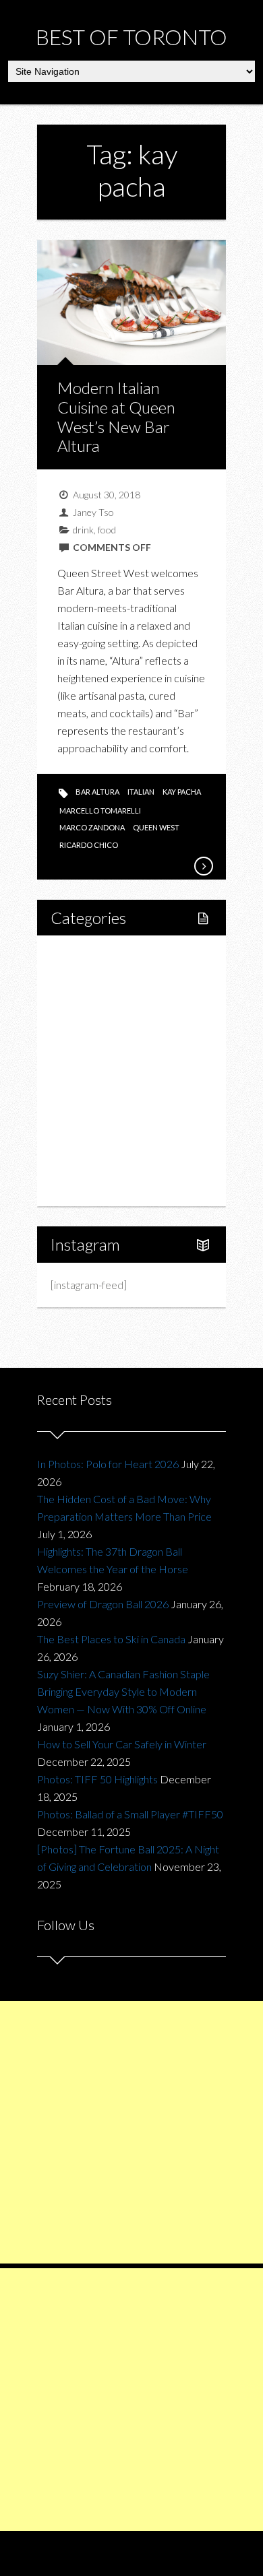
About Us (87, 1185)
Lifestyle (85, 979)
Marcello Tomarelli (100, 811)
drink (83, 530)
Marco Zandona (92, 827)
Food (78, 1025)
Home (80, 956)
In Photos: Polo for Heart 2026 (108, 1464)
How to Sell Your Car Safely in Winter (122, 1744)
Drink (92, 1070)
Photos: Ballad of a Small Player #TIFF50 (130, 1814)
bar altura (97, 792)
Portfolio (86, 1162)
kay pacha (182, 792)
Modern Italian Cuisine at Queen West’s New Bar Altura (116, 417)
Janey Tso (93, 512)
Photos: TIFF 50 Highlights (97, 1779)
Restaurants (107, 1048)
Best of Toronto (131, 37)
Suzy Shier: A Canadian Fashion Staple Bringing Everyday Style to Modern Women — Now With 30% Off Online (123, 1691)
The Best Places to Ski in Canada (111, 1639)
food (107, 530)
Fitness (96, 1002)
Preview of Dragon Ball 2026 (103, 1604)
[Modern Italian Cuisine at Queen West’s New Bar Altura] (203, 866)
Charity (82, 1116)
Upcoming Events (106, 1139)
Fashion (83, 1093)
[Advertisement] (131, 2132)
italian (141, 792)
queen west (156, 827)
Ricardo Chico (89, 845)
